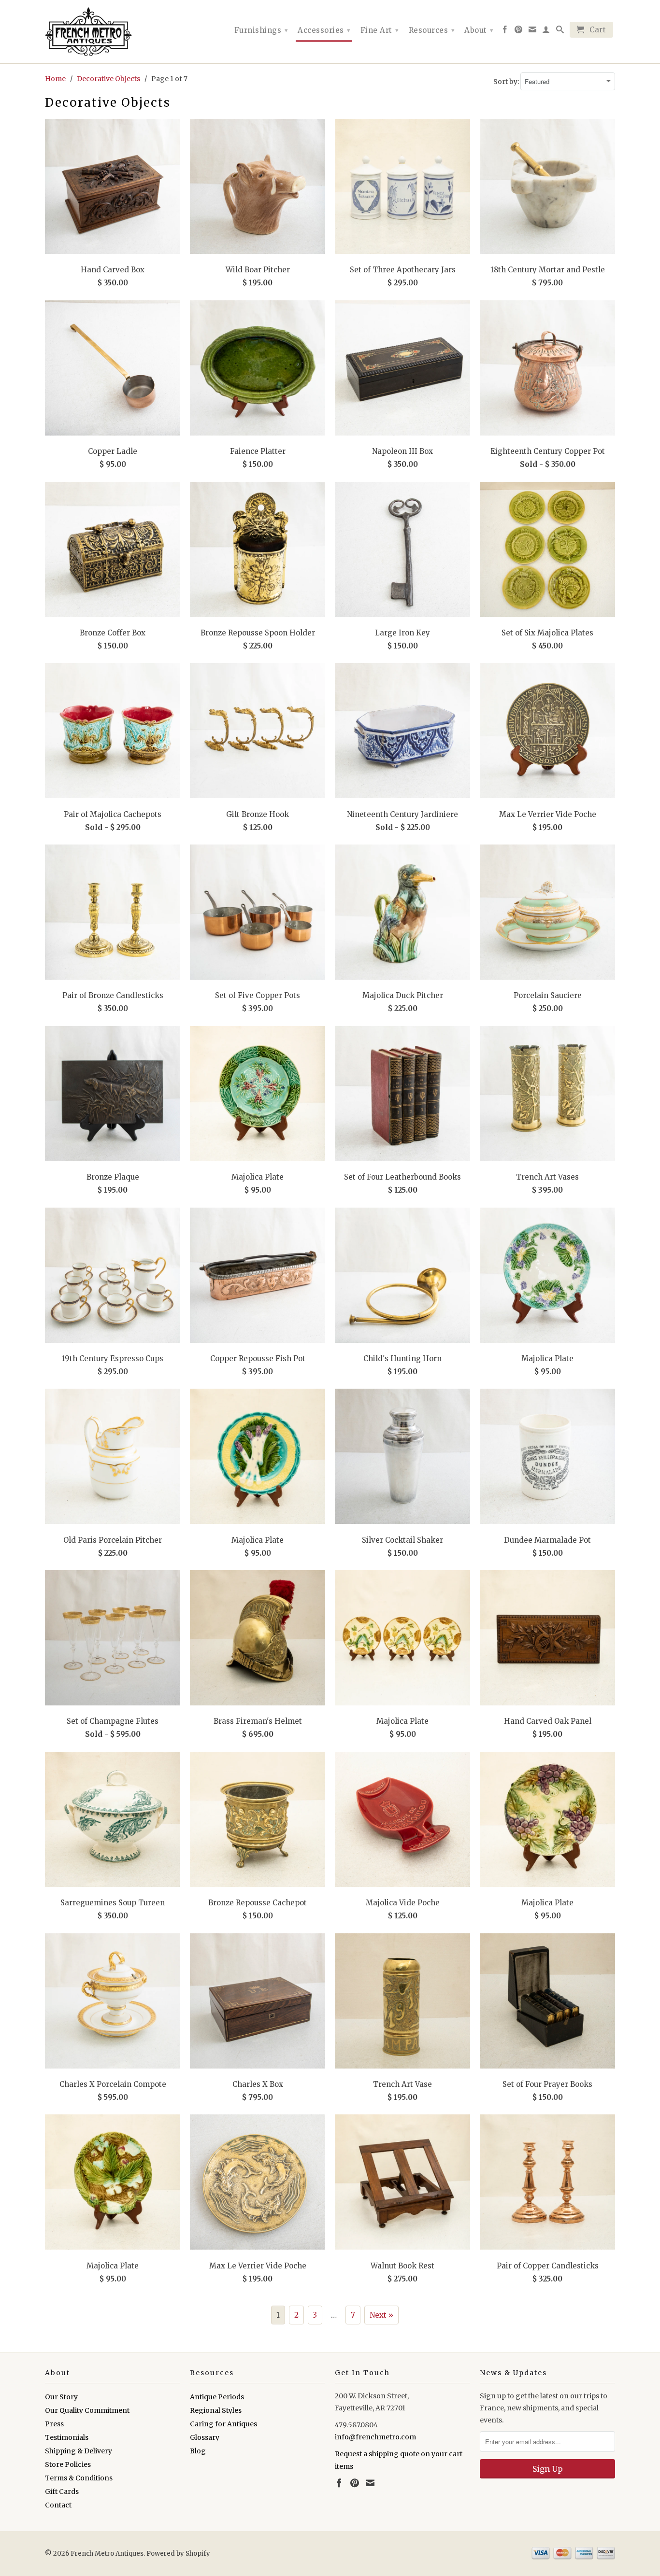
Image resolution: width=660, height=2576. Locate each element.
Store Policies (68, 2464)
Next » (381, 2315)
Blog (198, 2451)
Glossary (205, 2437)
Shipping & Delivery (79, 2451)
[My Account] (546, 31)
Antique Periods (217, 2397)
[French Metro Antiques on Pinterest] (519, 31)
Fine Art (380, 30)
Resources (432, 30)
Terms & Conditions (79, 2478)
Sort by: (507, 82)
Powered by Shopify (178, 2554)
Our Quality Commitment (87, 2410)
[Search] (560, 31)
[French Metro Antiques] (113, 32)
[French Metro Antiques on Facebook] (505, 31)
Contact (58, 2505)
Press (54, 2424)
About (479, 30)
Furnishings (261, 30)
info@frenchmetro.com (375, 2437)
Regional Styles (216, 2410)
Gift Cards (62, 2492)
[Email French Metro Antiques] (533, 31)
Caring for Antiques (223, 2424)
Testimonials (67, 2437)
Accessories (324, 30)
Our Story (61, 2397)
